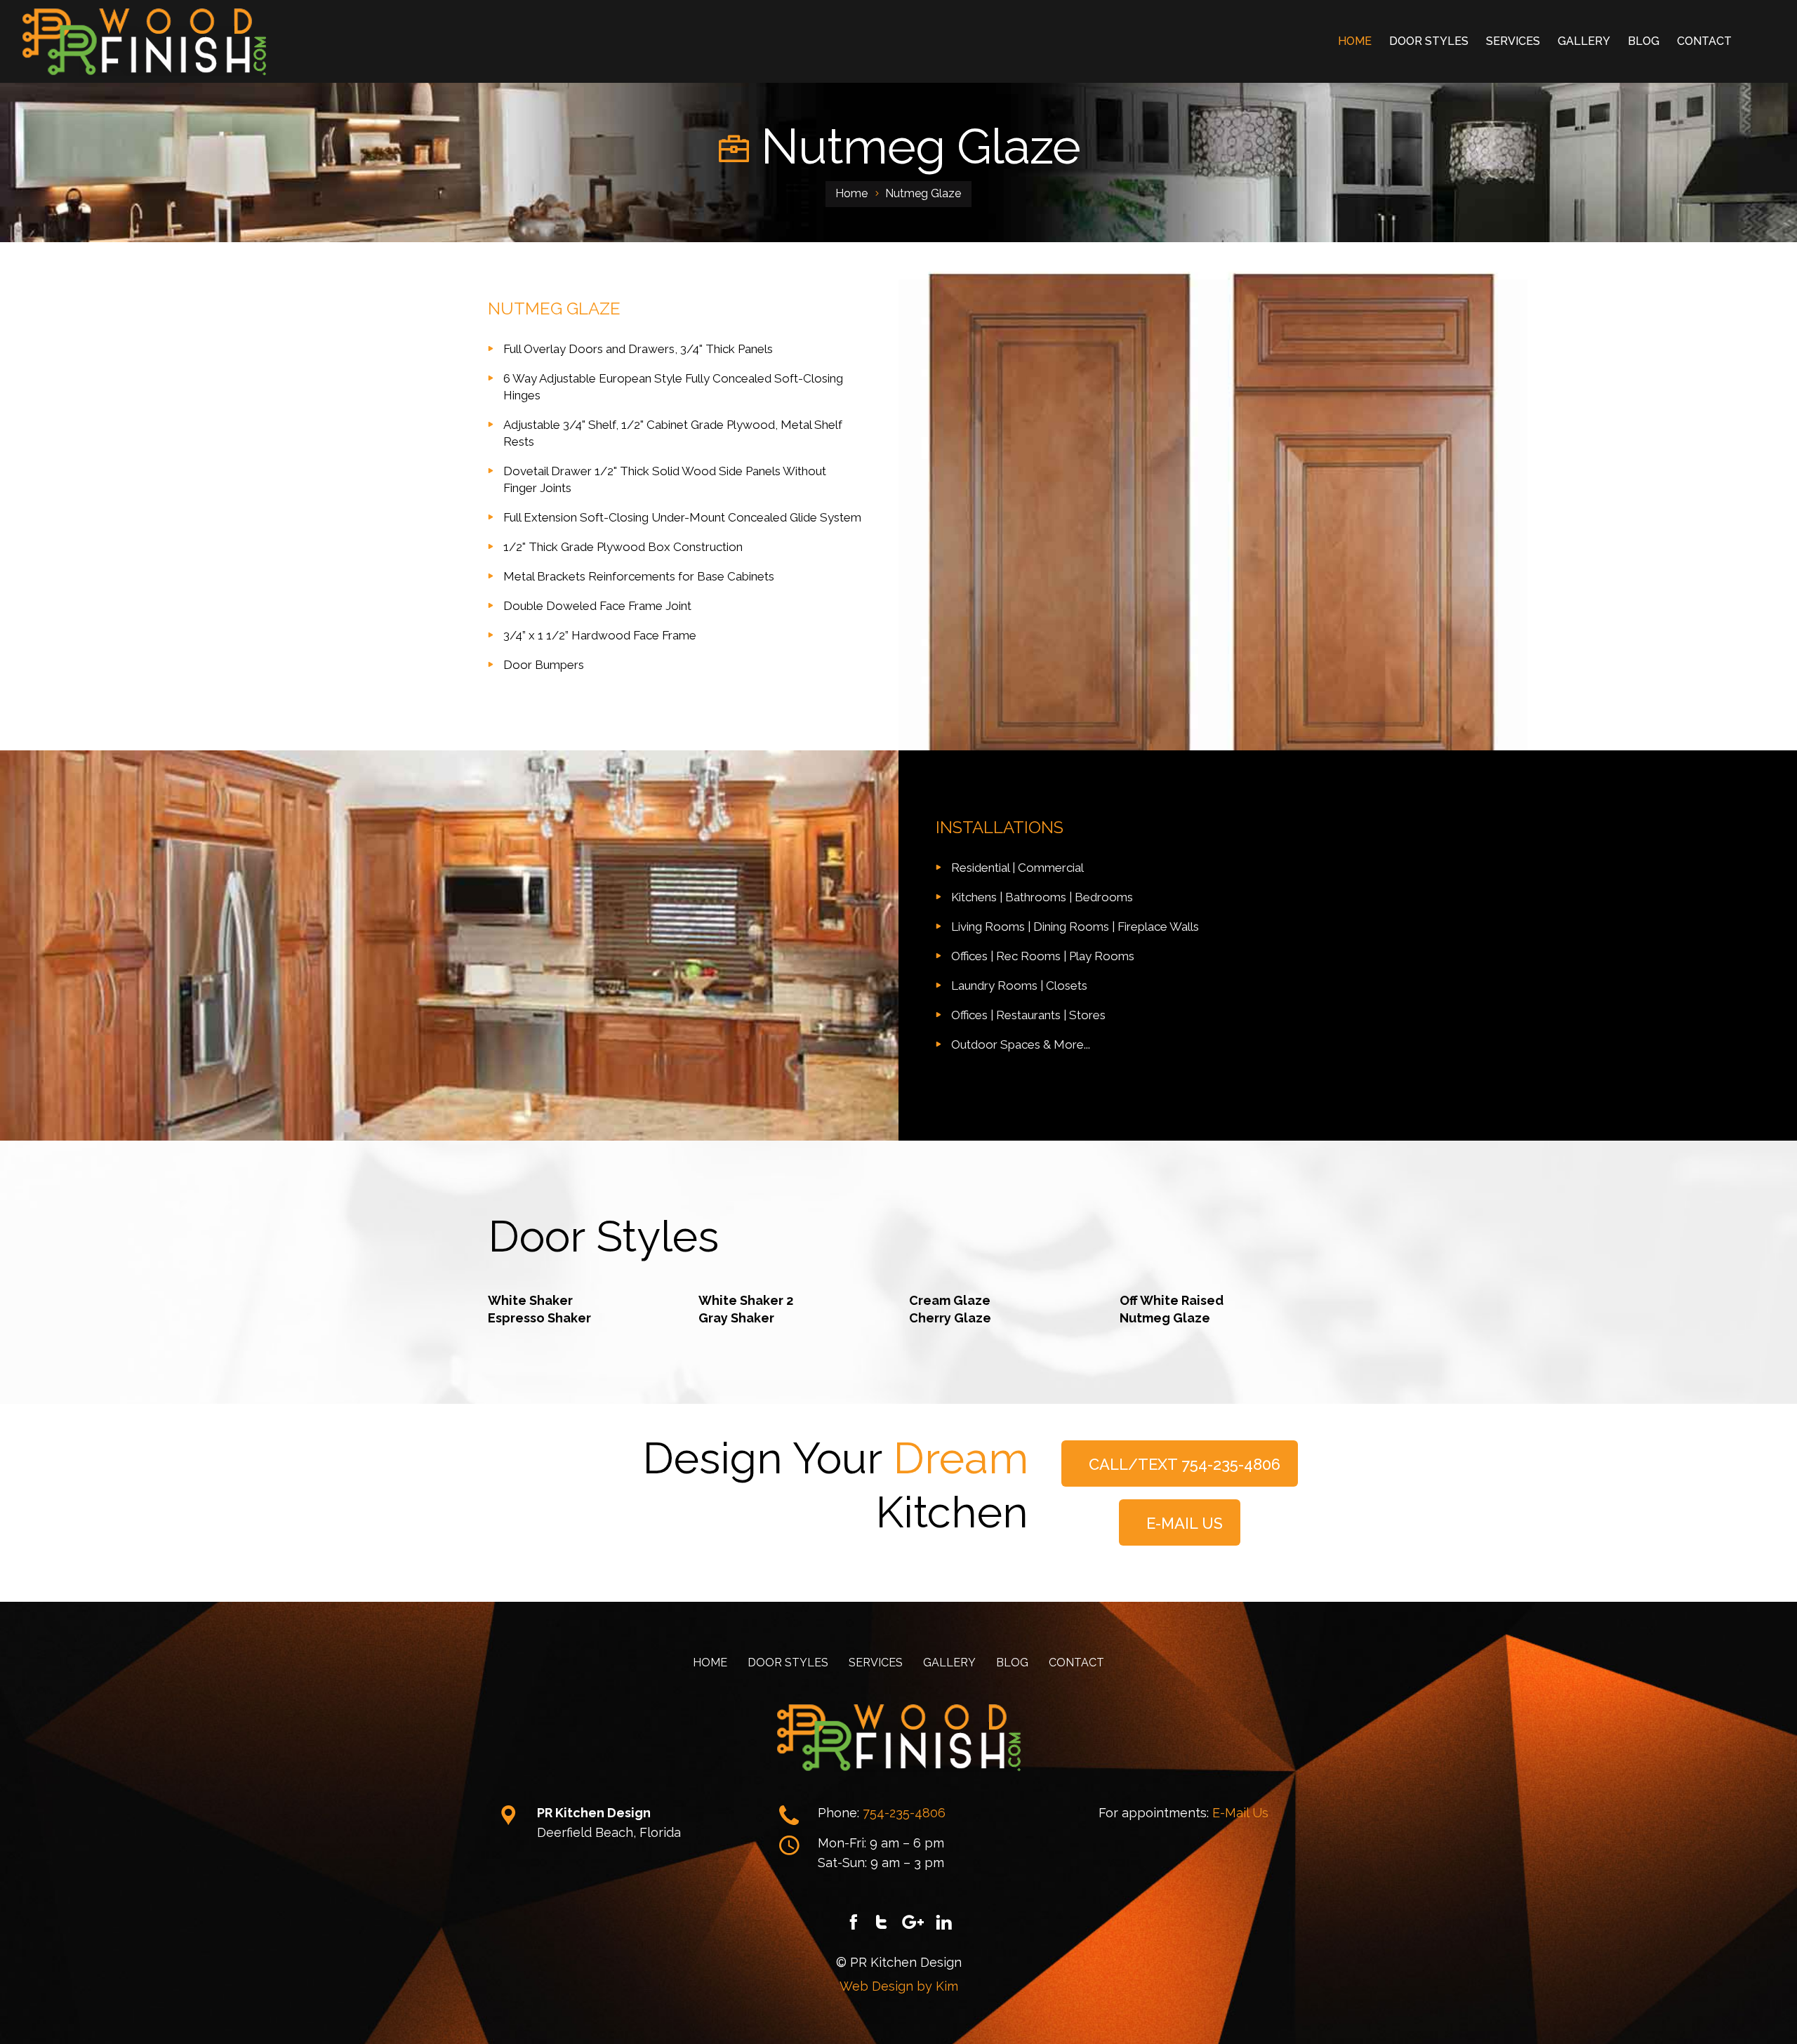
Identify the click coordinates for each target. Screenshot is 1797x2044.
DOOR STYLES (1429, 41)
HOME (1355, 41)
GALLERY (1584, 41)
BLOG (1644, 41)
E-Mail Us (1240, 1813)
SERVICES (1513, 41)
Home (851, 193)
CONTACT (1704, 41)
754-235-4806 (904, 1813)
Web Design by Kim (899, 1986)
